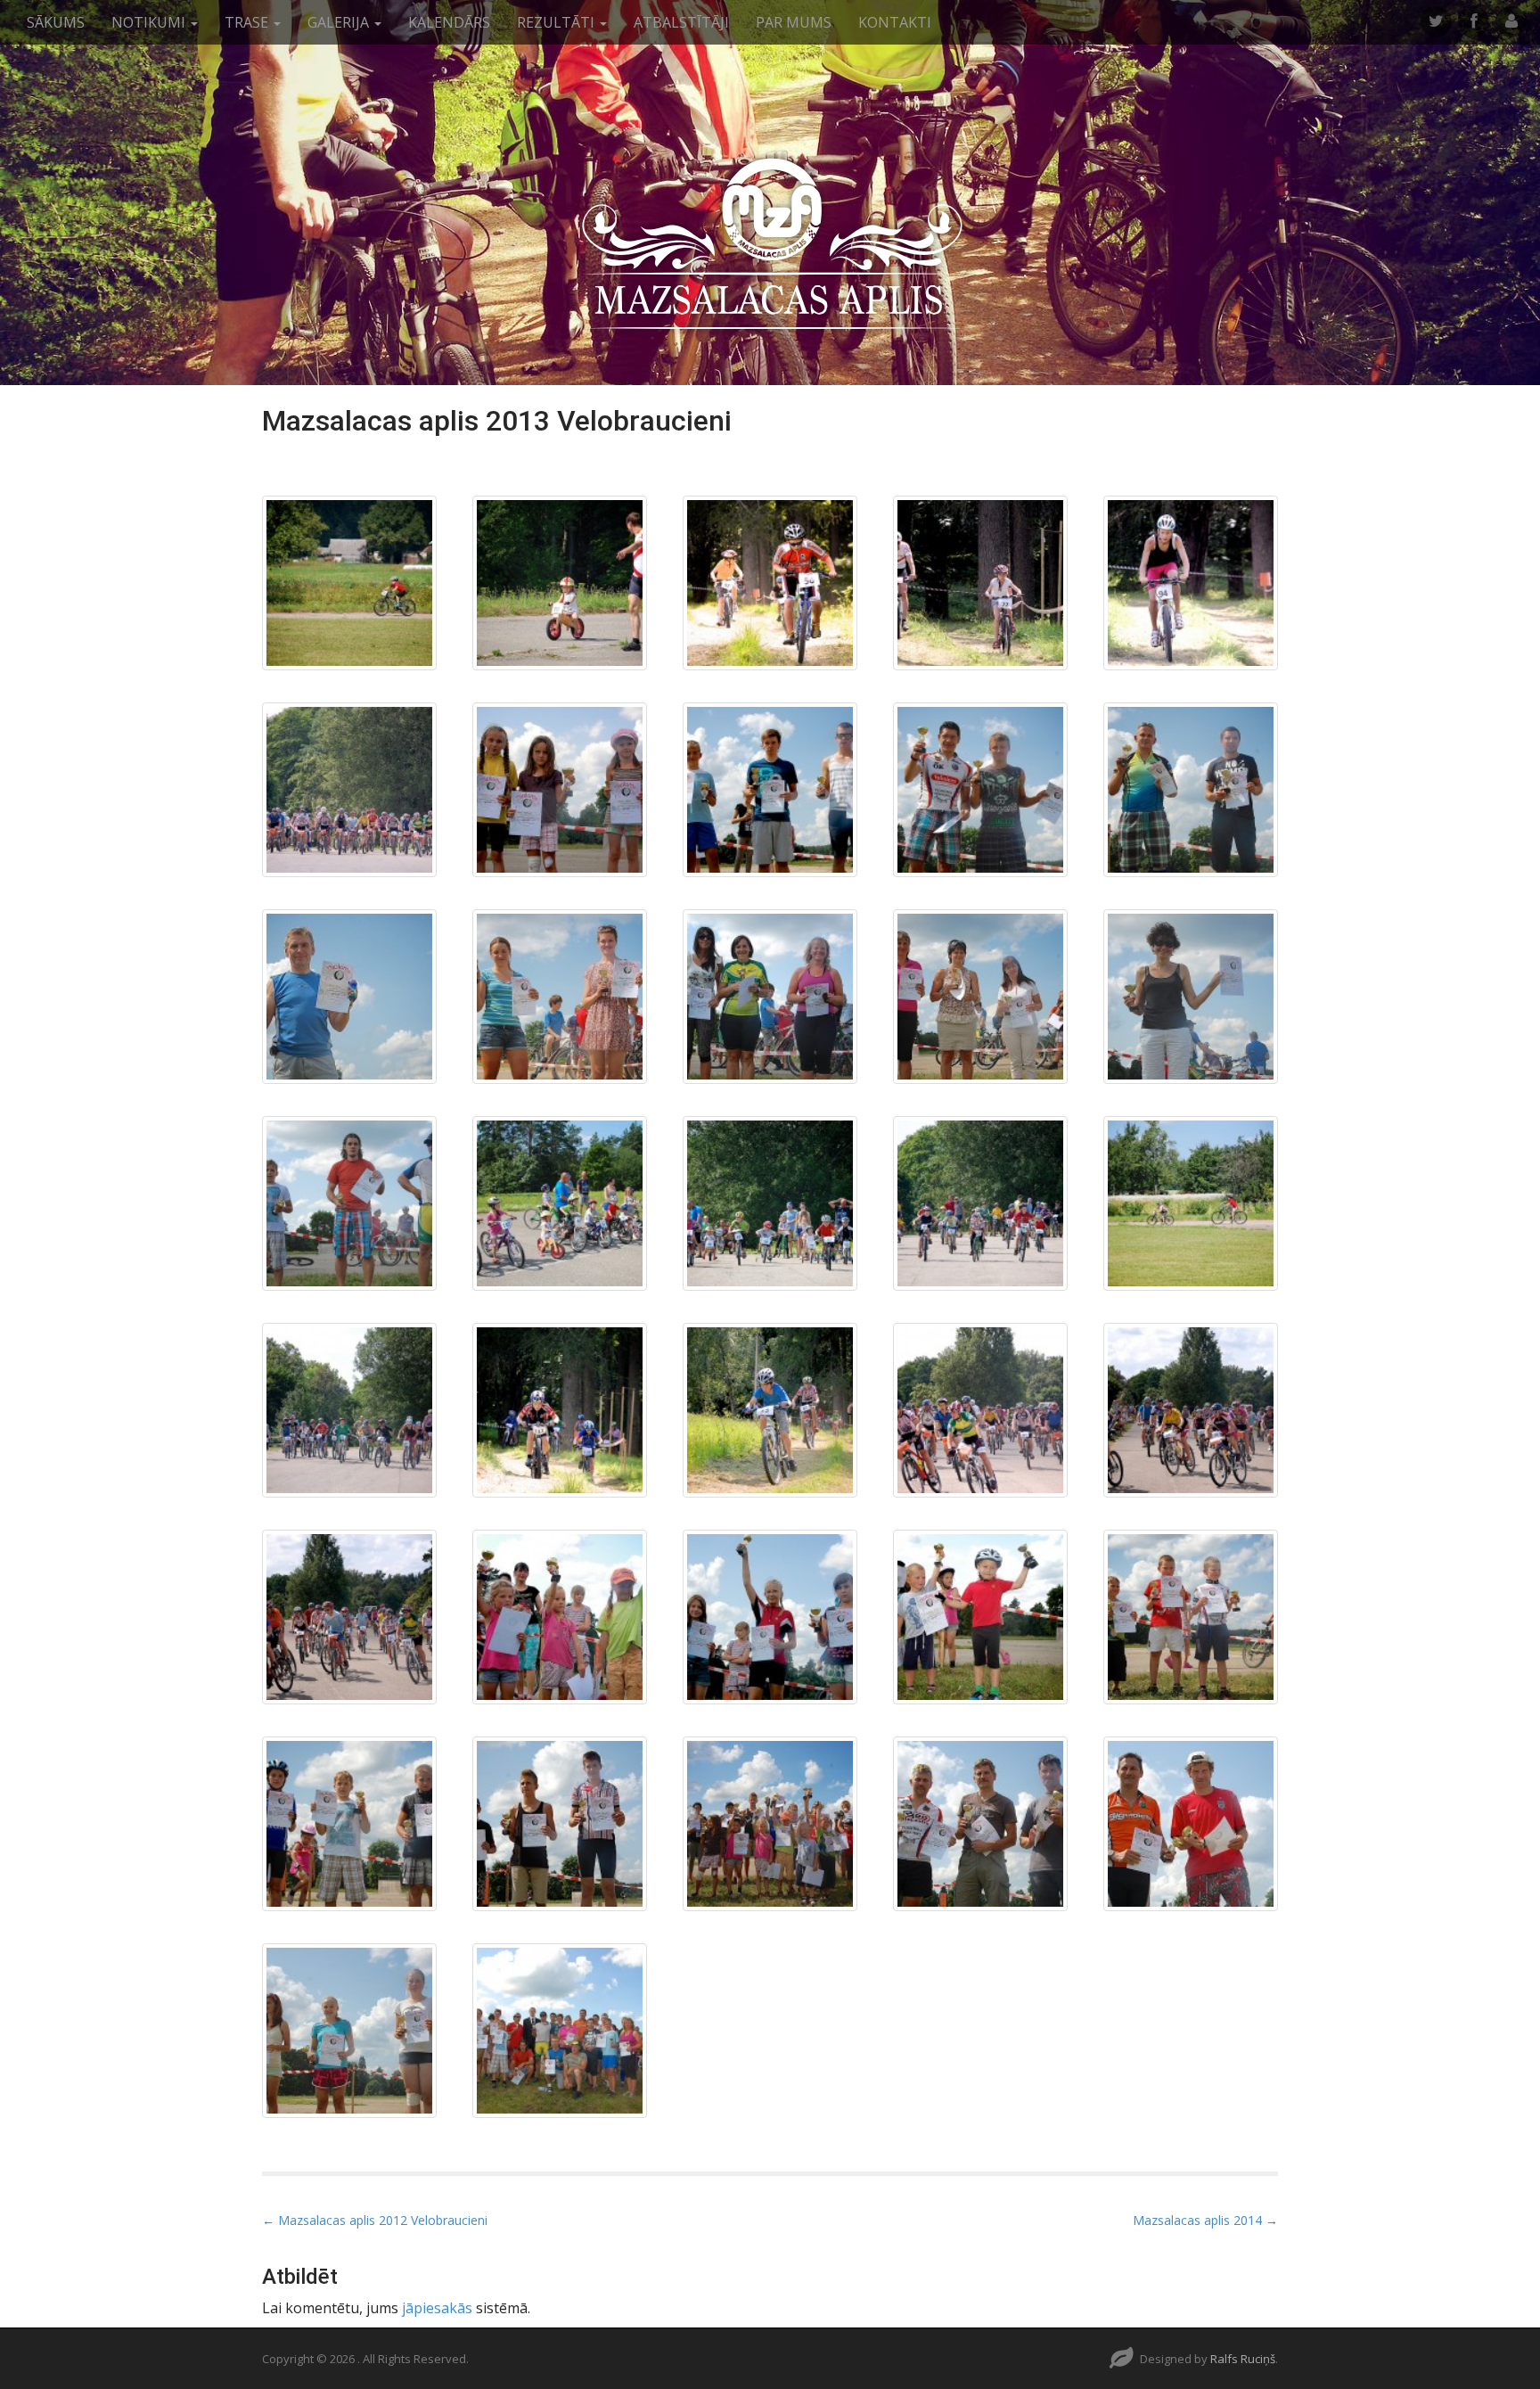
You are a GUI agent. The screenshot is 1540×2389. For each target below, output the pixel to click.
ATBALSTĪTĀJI (681, 22)
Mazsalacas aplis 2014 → (1205, 2220)
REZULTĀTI (557, 22)
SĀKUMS (56, 22)
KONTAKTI (895, 22)
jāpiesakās (437, 2308)
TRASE (248, 22)
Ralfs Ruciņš (1243, 2359)
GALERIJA (340, 22)
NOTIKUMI (150, 22)
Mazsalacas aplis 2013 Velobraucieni (497, 421)
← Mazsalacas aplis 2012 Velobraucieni (375, 2220)
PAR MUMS (794, 22)
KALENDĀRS (449, 22)
